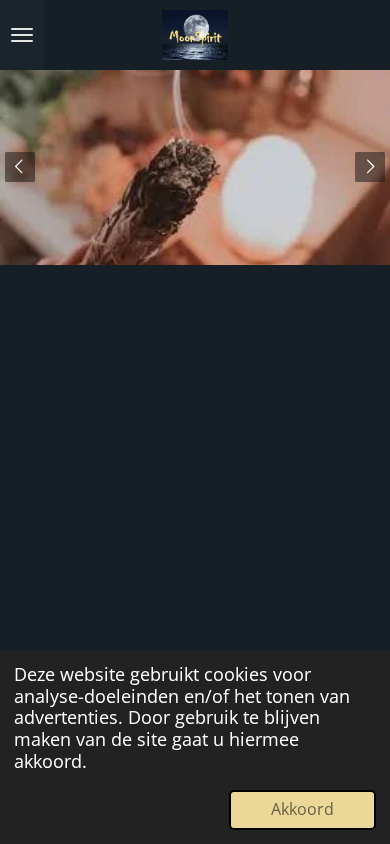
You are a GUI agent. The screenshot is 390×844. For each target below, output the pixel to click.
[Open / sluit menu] (22, 35)
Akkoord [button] (302, 809)
